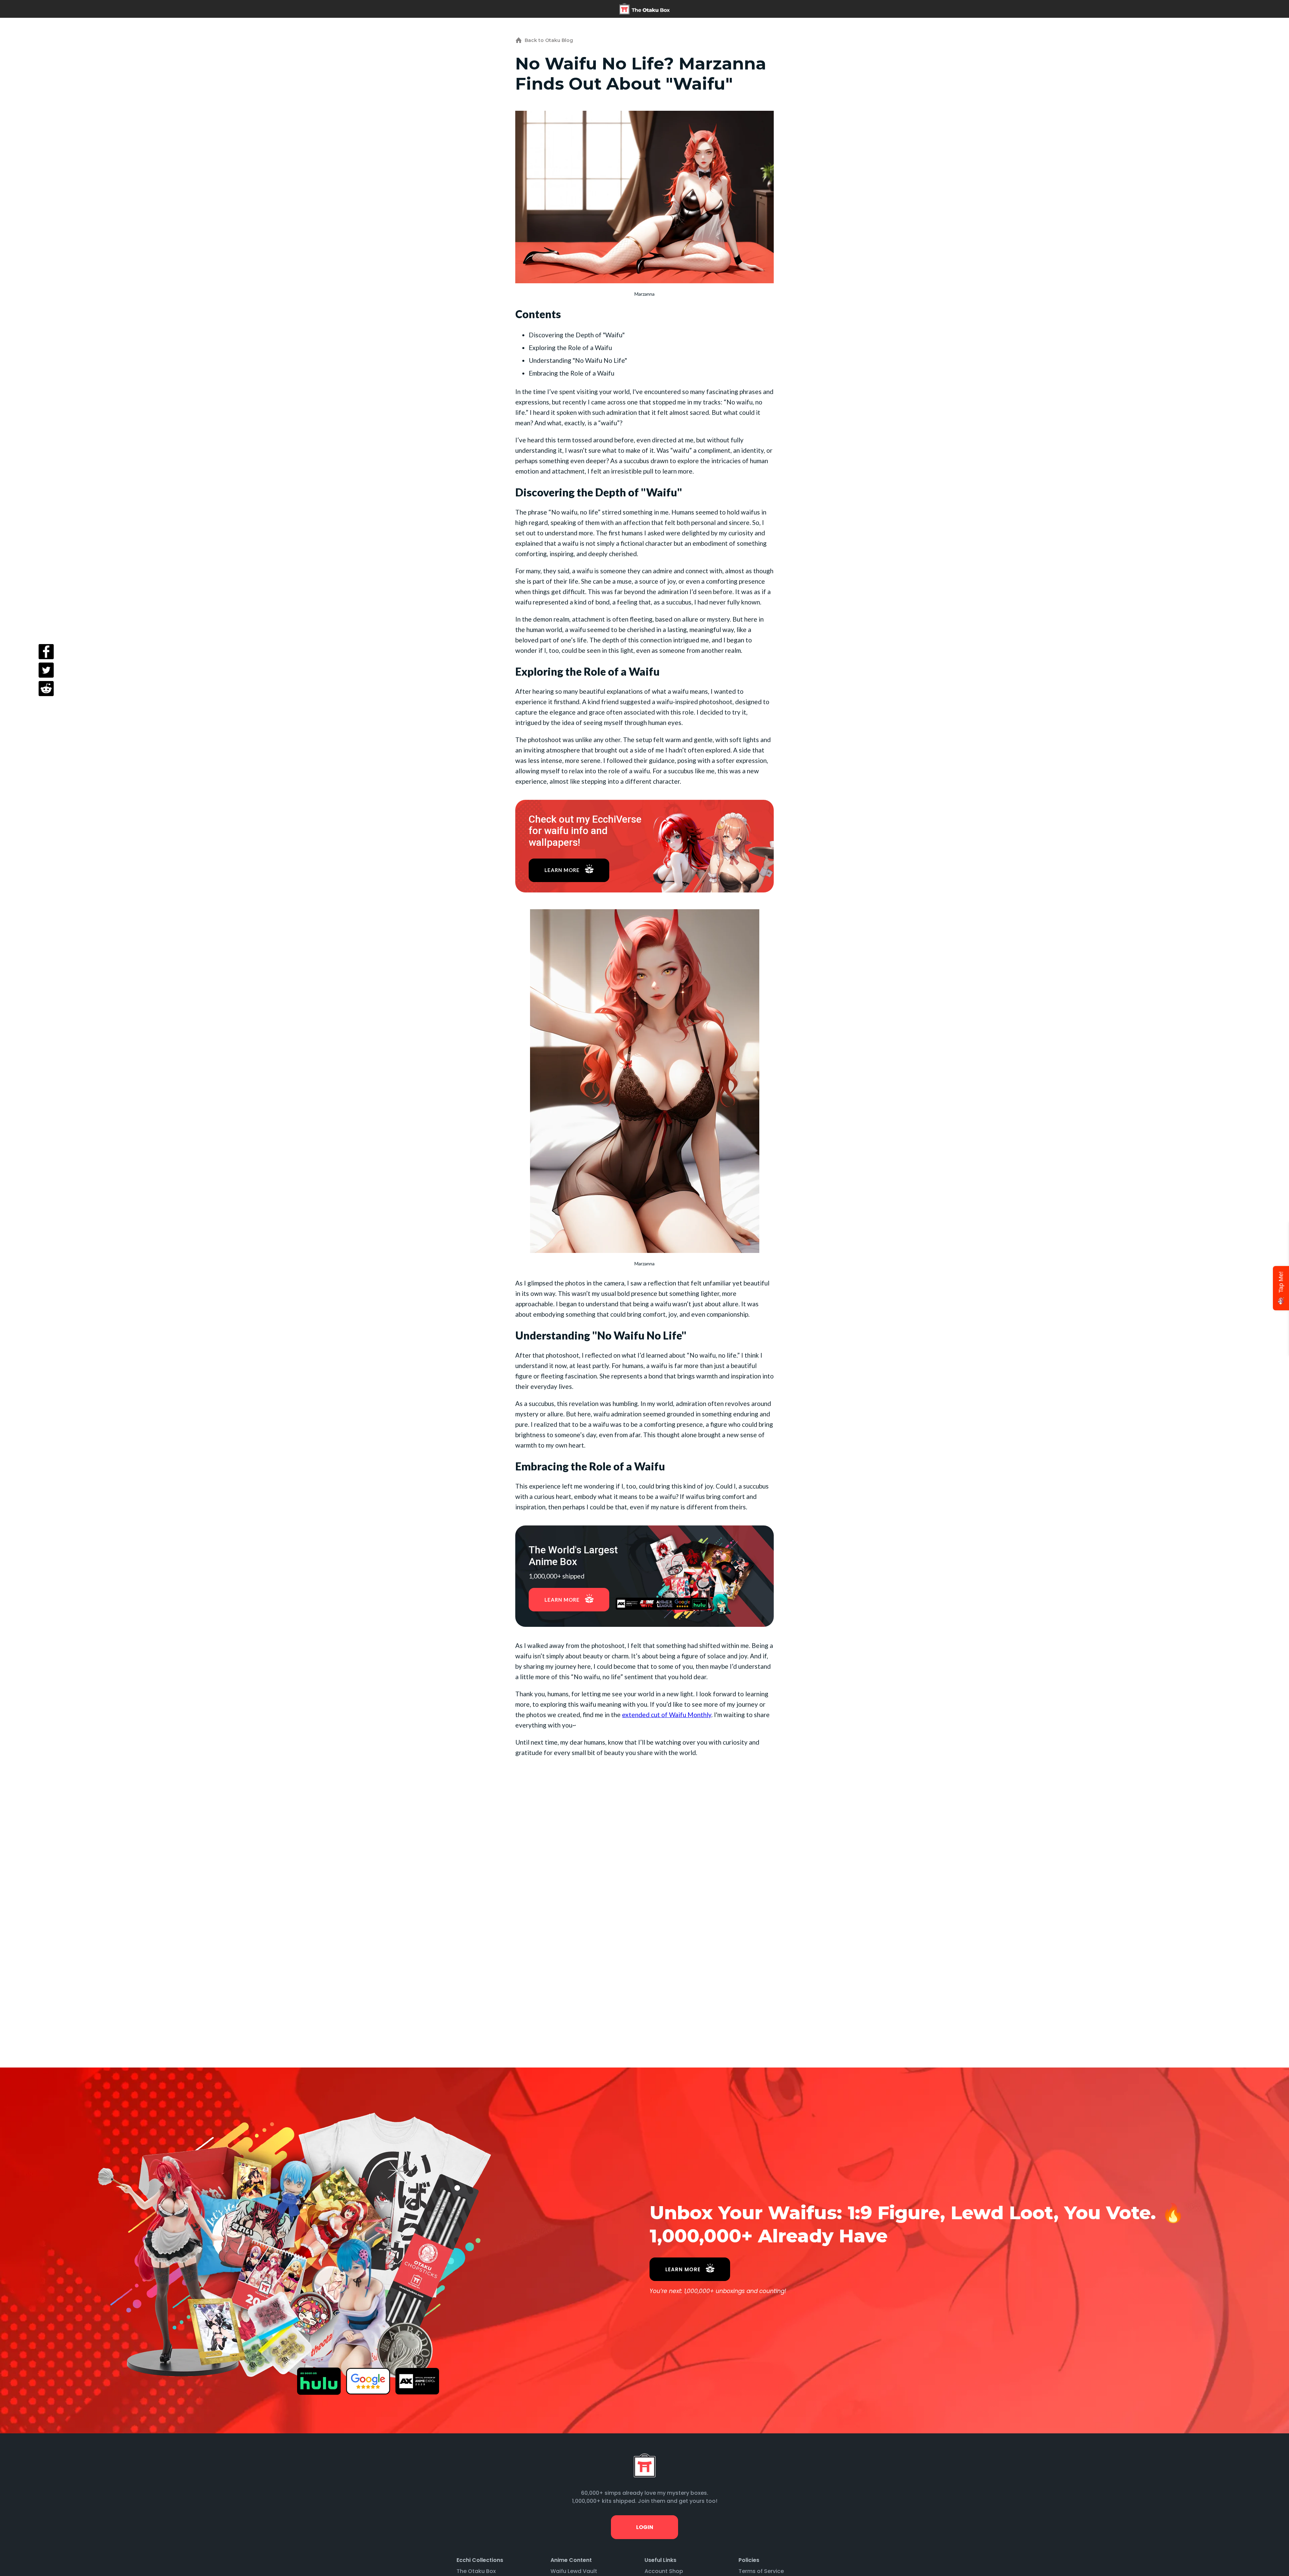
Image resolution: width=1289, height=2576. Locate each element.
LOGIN (644, 2527)
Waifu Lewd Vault (574, 2571)
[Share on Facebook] (46, 652)
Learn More (562, 870)
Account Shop (664, 2571)
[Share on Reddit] (46, 689)
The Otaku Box (476, 2571)
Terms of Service (761, 2571)
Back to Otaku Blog (549, 40)
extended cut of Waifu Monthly (667, 1715)
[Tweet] (46, 670)
